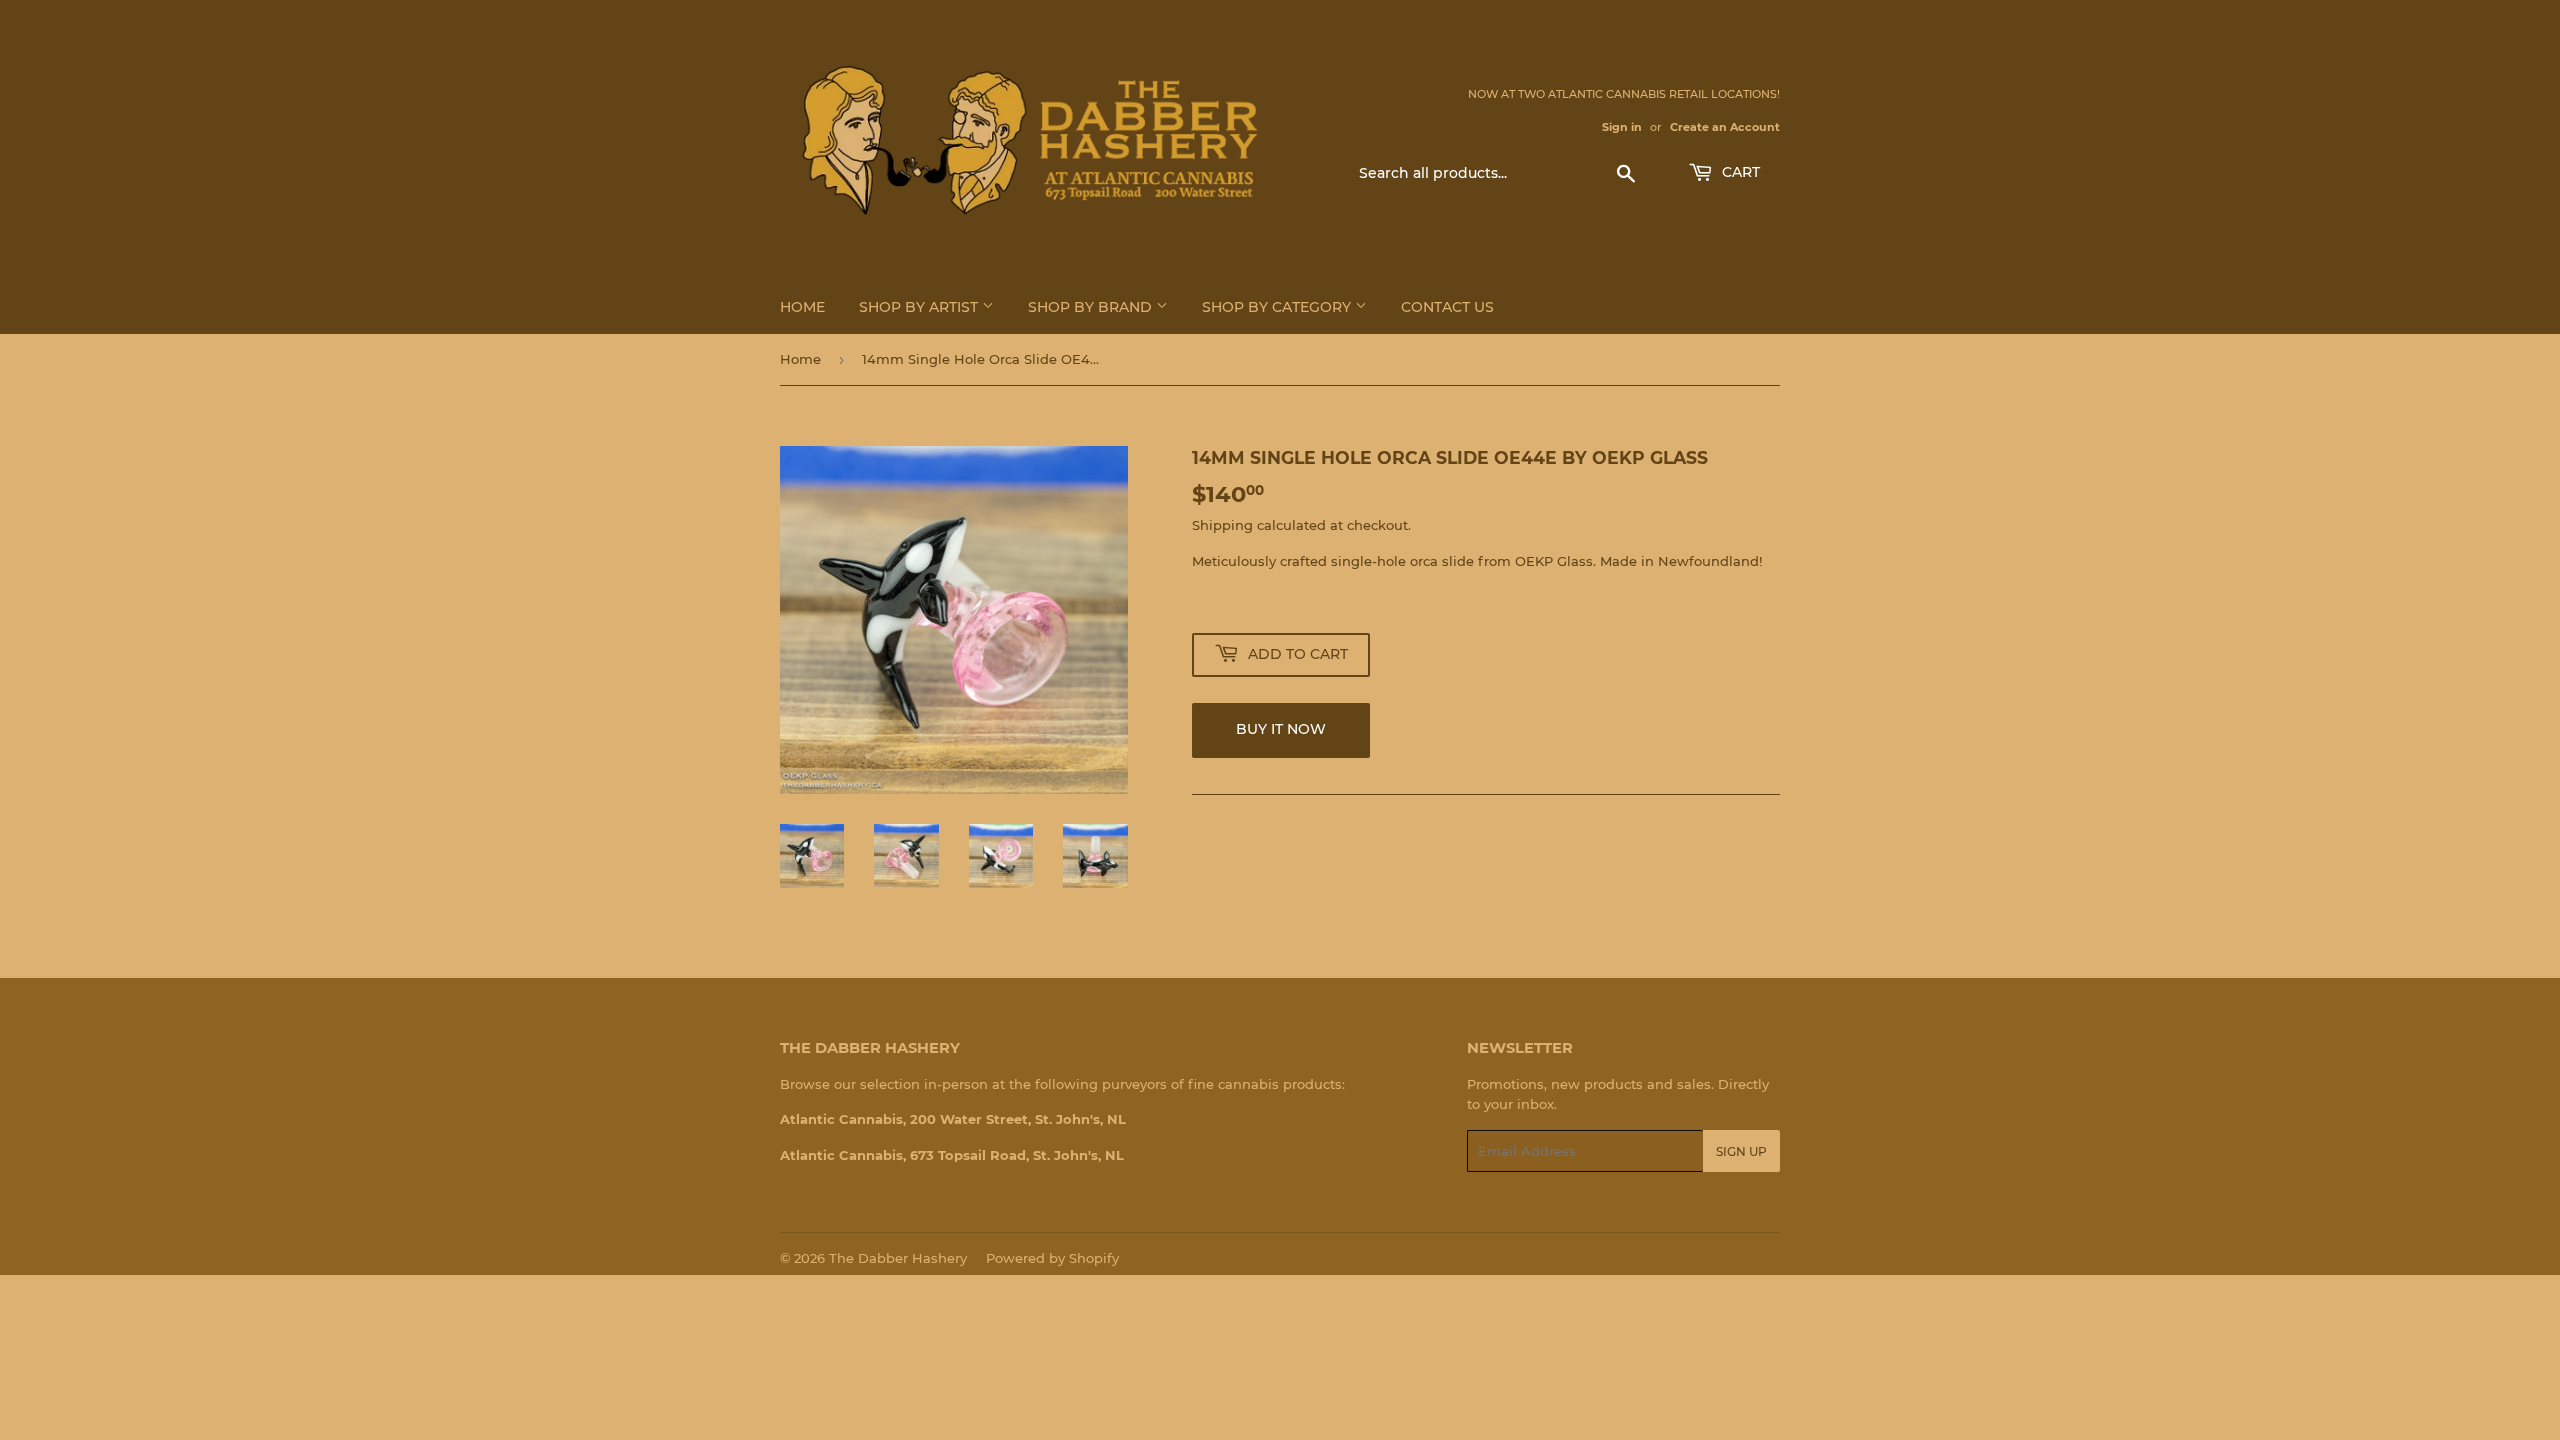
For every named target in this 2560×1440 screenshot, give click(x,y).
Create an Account (1725, 127)
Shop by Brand (1092, 307)
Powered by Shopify (1052, 1258)
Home (802, 307)
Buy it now (1281, 729)
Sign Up (1741, 1151)
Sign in (1622, 127)
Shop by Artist (920, 307)
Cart (1739, 172)
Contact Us (1447, 307)
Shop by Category (1278, 307)
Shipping (1222, 525)
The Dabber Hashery (898, 1258)
